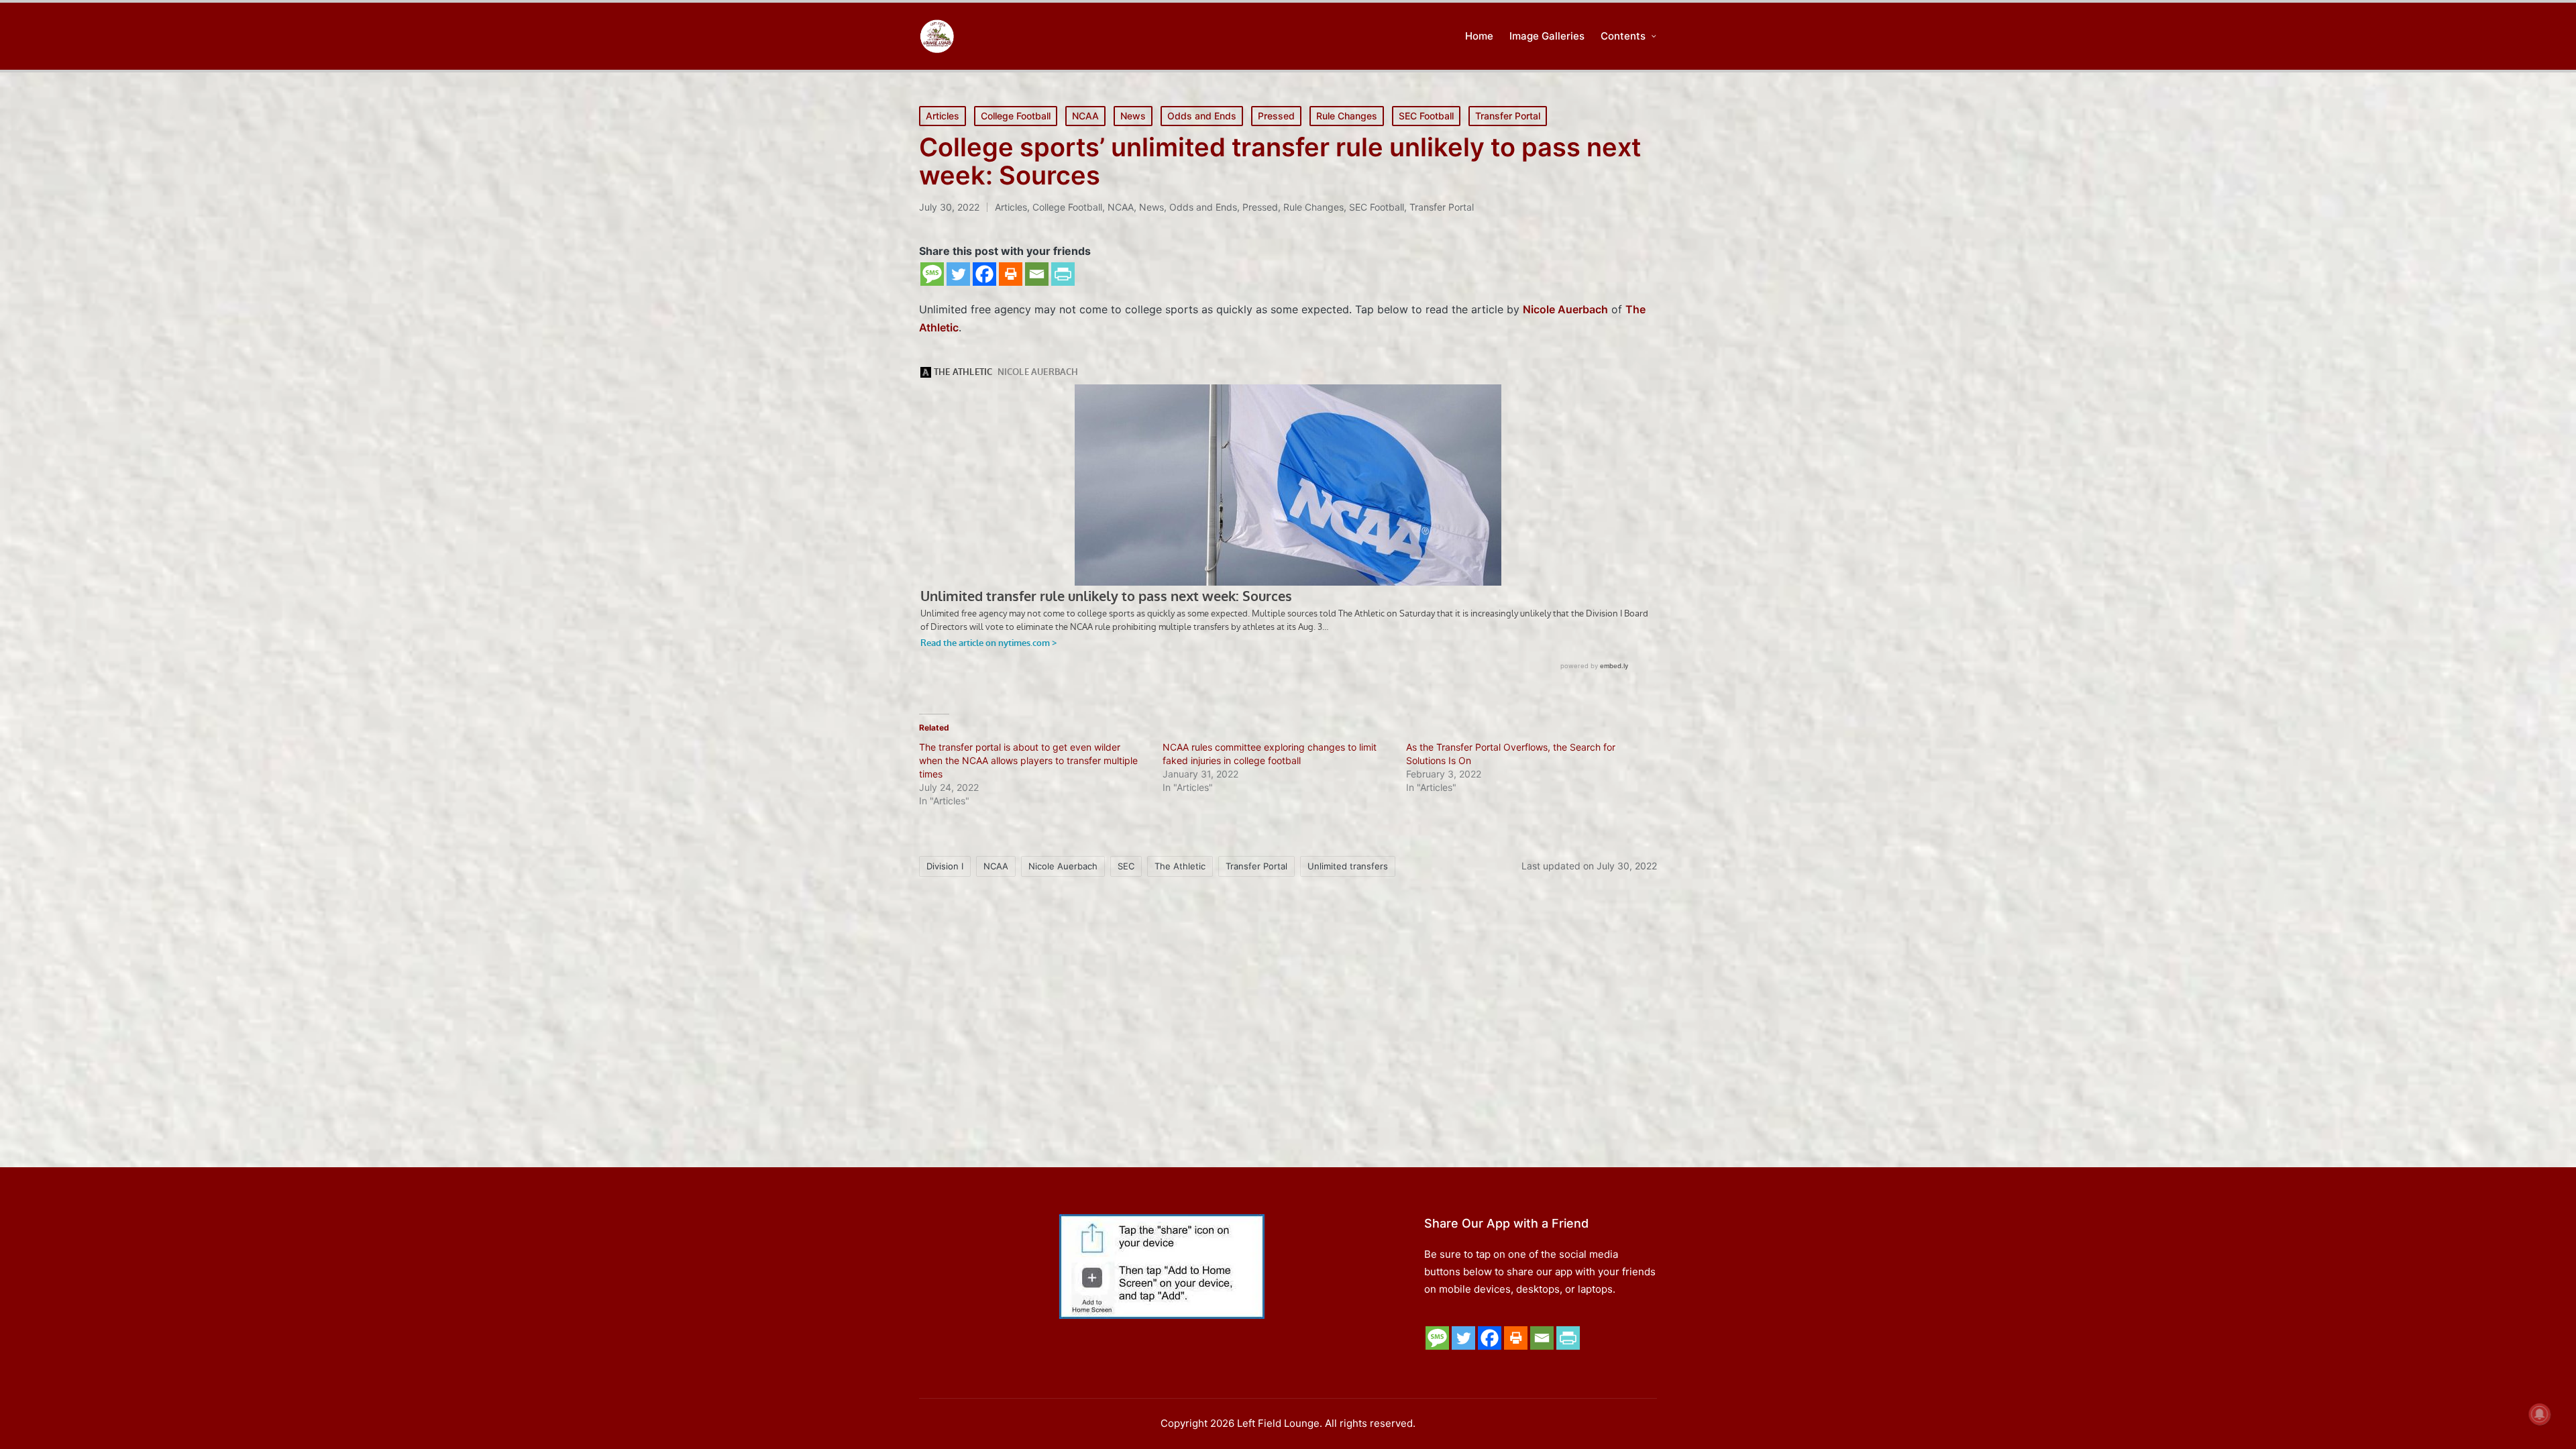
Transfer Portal (1508, 116)
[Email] (1037, 274)
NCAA (1085, 116)
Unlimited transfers (1348, 866)
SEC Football (1426, 116)
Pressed (1276, 116)
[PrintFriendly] (1063, 274)
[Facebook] (984, 274)
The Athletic (1180, 866)
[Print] (1011, 274)
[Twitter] (958, 274)
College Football (1016, 116)
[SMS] (932, 274)
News (1133, 116)
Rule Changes (1347, 116)
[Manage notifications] (2540, 1414)
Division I (945, 866)
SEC (1126, 866)
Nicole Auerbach (1063, 866)
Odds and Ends (1202, 116)
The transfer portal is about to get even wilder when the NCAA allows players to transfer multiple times (1028, 760)
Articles (943, 116)
